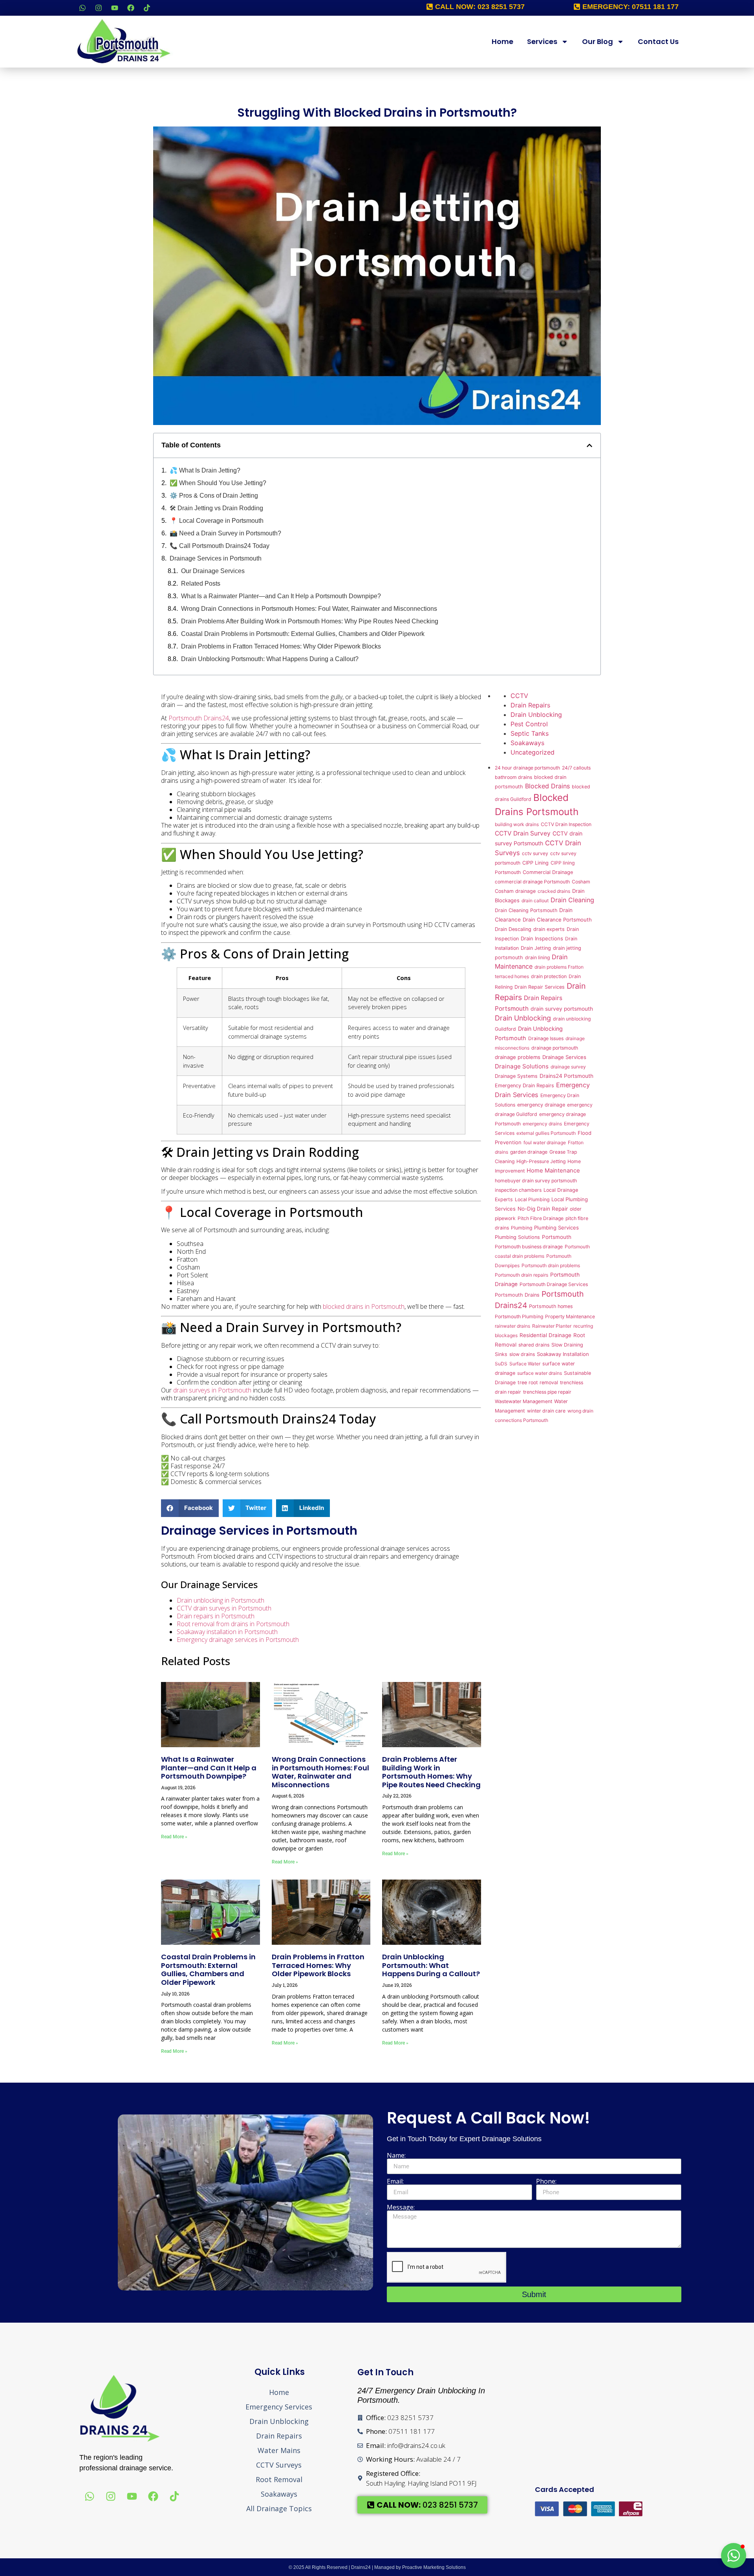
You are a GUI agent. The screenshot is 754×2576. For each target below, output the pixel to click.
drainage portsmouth (555, 1048)
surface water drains (540, 1373)
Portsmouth (557, 1237)
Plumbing (522, 1228)
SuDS (501, 1364)
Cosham (581, 882)
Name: (396, 2155)
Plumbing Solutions (517, 1237)
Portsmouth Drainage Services (554, 1284)
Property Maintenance (570, 1316)
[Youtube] (115, 8)
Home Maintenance (553, 1171)
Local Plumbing (532, 1199)
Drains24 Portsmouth (566, 1076)
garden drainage (529, 1152)
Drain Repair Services (540, 987)
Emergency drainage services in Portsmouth (238, 1640)
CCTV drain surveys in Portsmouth (224, 1608)
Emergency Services (279, 2407)
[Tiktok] (147, 8)
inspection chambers (518, 1190)
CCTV (519, 696)
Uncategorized (533, 752)
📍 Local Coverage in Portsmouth (217, 521)
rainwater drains (512, 1326)
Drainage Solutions (522, 1066)
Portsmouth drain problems (551, 1265)
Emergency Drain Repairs (524, 1086)
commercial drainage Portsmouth (532, 882)
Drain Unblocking (536, 715)
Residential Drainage (545, 1335)
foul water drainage (545, 1142)
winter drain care (546, 1411)
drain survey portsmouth (562, 1009)
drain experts (549, 929)
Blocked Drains (547, 786)
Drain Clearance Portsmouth (557, 920)
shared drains (534, 1345)
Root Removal (279, 2479)
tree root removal (538, 1382)
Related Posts (201, 584)
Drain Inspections (542, 938)
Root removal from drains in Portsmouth (233, 1624)
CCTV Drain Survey (523, 833)
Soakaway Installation (563, 1354)
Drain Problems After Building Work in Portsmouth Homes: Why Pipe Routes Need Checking (310, 621)
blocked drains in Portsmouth (364, 1306)
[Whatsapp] (82, 8)
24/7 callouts (576, 768)
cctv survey (535, 853)
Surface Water (525, 1364)
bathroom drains (513, 777)
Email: (395, 2181)
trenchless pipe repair (547, 1392)
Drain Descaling (513, 929)
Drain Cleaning (572, 900)
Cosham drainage (515, 891)
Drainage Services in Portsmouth (216, 558)
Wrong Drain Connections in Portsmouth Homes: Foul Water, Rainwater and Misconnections (309, 609)
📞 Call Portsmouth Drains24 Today (220, 546)
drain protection (549, 976)
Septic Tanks (530, 733)
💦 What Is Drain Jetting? (205, 470)
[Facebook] (131, 8)
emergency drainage (541, 1105)
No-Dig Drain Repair (543, 1209)
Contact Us (658, 41)
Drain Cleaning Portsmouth (526, 910)
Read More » (174, 1837)
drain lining (537, 957)
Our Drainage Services (213, 571)
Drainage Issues (546, 1038)
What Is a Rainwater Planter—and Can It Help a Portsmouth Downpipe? (281, 596)
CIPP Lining (535, 863)
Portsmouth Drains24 (199, 718)
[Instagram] (99, 8)
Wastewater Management (523, 1401)
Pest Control (529, 724)
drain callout (535, 901)
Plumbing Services (556, 1228)
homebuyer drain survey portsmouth (536, 1181)
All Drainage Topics (279, 2508)
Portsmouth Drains (517, 1295)
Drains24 (361, 2567)
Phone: (546, 2181)
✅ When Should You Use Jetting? (218, 483)
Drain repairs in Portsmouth (216, 1616)
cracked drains (554, 891)
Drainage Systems (516, 1076)
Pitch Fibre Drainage (541, 1218)
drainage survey (568, 1067)
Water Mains (279, 2450)
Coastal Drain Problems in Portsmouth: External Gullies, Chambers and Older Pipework (303, 634)
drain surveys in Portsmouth (212, 1390)
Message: (401, 2207)
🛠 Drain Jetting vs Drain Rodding (216, 508)
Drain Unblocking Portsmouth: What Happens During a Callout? (270, 659)
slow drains (522, 1354)
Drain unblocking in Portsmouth (221, 1600)
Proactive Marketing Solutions (434, 2567)
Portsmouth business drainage (529, 1247)
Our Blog (598, 41)
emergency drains (542, 1124)
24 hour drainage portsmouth (527, 768)
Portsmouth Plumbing (519, 1316)
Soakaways (527, 743)
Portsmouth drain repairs (522, 1275)
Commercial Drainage (548, 872)
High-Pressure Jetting (541, 1161)
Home (502, 41)
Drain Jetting (536, 948)
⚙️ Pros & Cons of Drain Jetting (214, 496)
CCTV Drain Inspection (566, 824)
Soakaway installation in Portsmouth (227, 1632)
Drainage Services (564, 1057)
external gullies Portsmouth (546, 1133)
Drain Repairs (530, 705)
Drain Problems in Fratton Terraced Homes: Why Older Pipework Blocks (281, 646)
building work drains (517, 824)
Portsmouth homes (551, 1306)
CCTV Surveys (279, 2465)
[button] (589, 445)
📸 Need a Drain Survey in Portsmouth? (225, 533)
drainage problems (518, 1057)
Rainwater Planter (552, 1326)
